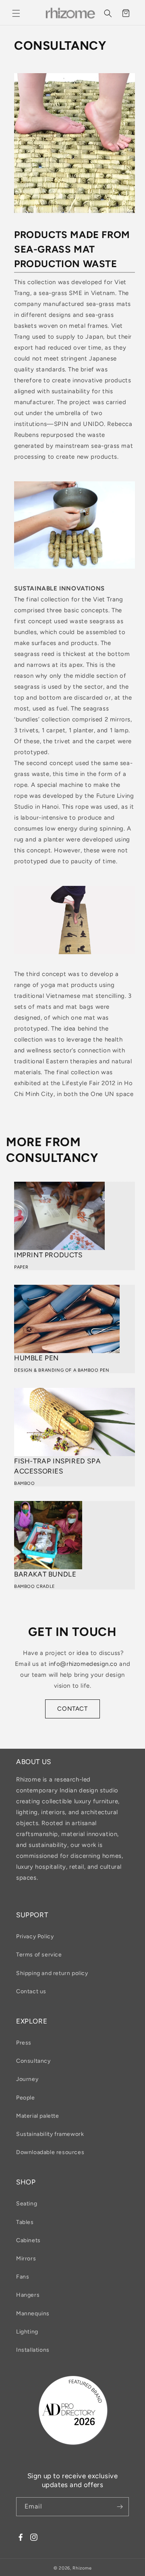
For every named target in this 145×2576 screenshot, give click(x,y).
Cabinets (28, 2240)
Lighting (27, 2332)
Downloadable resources (50, 2152)
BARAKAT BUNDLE (45, 1574)
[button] (16, 13)
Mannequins (33, 2314)
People (26, 2098)
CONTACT (72, 1709)
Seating (27, 2204)
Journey (27, 2079)
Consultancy (33, 2061)
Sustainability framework (50, 2134)
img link (25, 78)
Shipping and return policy (52, 1973)
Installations (33, 2350)
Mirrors (26, 2259)
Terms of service (39, 1955)
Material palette (38, 2116)
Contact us (31, 1991)
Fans (23, 2277)
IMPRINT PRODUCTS (48, 1255)
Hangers (28, 2295)
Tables (25, 2222)
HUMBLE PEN (36, 1358)
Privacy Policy (35, 1936)
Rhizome (82, 2568)
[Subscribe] (120, 2507)
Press (24, 2043)
